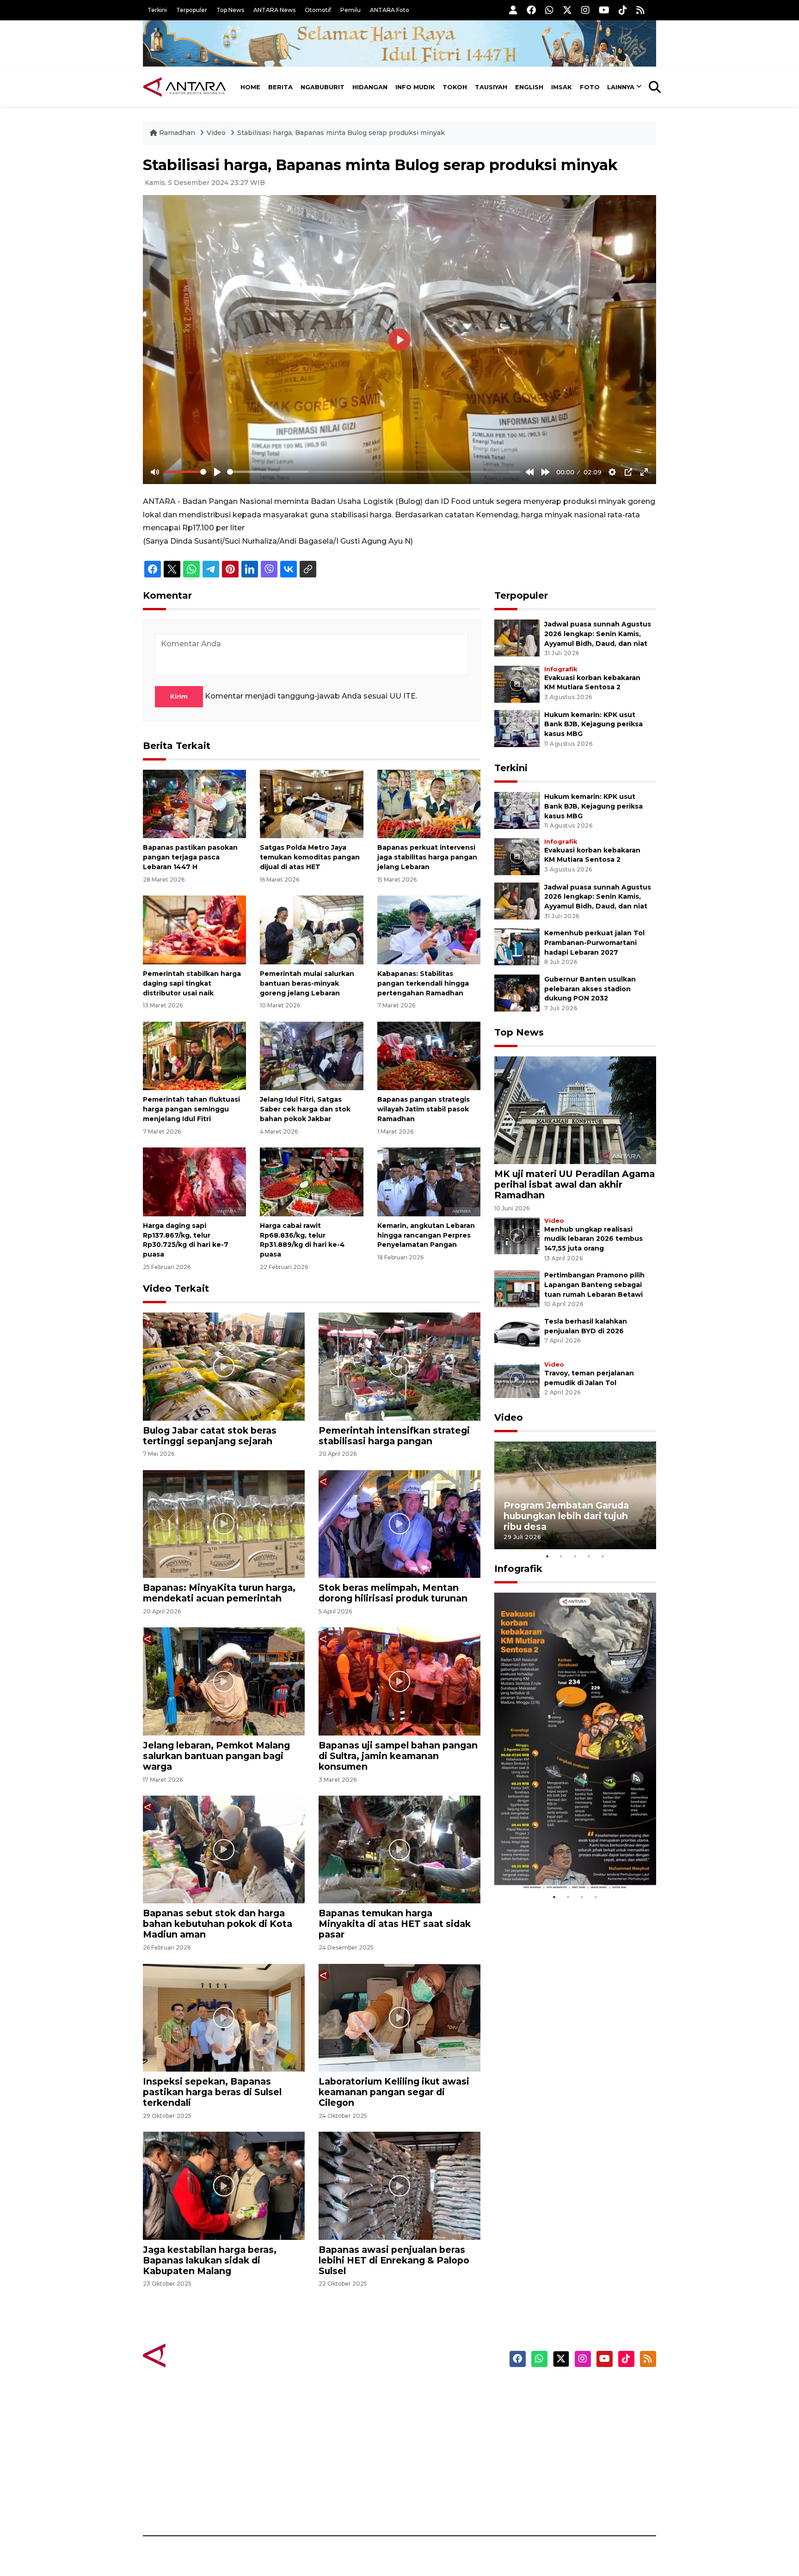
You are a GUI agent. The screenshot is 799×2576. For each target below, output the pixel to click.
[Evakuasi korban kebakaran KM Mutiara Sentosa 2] (517, 684)
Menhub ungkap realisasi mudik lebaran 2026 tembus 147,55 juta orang (593, 1239)
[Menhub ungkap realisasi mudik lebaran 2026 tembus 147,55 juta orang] (517, 1235)
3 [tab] (575, 1556)
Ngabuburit (323, 87)
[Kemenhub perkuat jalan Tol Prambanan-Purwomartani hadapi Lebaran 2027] (517, 946)
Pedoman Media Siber (577, 2487)
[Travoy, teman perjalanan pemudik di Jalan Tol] (517, 1379)
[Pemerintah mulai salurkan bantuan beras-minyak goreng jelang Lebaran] (311, 929)
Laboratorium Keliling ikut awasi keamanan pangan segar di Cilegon (394, 2092)
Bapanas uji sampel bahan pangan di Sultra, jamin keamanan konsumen (398, 1756)
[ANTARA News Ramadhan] (194, 2355)
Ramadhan (177, 133)
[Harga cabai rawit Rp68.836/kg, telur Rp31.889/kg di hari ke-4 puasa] (311, 1181)
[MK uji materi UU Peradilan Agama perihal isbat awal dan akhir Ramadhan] (575, 1110)
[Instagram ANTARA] (585, 10)
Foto (590, 87)
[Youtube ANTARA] (604, 10)
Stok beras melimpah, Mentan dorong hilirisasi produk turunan (393, 1593)
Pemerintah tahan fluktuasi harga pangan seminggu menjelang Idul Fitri (191, 1109)
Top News (230, 10)
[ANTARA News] (184, 87)
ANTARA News (274, 10)
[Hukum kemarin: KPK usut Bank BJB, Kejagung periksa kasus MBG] (517, 728)
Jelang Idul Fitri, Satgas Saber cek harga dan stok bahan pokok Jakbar (305, 1109)
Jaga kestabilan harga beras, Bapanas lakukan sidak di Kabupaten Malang (210, 2260)
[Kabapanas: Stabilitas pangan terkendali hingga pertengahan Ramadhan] (429, 929)
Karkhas (421, 2390)
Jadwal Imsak (298, 2503)
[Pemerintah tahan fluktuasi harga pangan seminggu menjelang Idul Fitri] (194, 1055)
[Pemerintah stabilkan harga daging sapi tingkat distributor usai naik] (194, 929)
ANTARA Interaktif (439, 2423)
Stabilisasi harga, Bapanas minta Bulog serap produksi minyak (341, 133)
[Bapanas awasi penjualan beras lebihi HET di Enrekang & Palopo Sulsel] (399, 2185)
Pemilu (350, 10)
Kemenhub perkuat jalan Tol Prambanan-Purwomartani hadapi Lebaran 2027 (594, 943)
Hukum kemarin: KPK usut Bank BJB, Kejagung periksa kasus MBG (593, 724)
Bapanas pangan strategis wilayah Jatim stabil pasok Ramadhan (424, 1109)
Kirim (179, 696)
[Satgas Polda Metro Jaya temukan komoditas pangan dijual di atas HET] (311, 803)
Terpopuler (192, 10)
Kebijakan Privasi (568, 2439)
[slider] (185, 472)
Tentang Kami (563, 2471)
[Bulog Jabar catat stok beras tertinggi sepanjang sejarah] (224, 1366)
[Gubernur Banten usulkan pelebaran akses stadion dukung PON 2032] (517, 992)
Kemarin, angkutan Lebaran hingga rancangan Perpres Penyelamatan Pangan (426, 1235)
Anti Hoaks (426, 2406)
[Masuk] (513, 10)
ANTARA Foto (390, 10)
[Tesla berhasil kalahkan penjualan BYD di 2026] (517, 1334)
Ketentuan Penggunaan (581, 2423)
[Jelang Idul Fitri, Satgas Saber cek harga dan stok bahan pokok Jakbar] (311, 1055)
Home (250, 87)
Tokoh (455, 87)
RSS (545, 2503)
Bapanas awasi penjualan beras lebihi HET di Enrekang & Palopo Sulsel (394, 2260)
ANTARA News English (578, 2390)
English (529, 87)
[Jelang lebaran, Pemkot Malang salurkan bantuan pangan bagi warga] (224, 1681)
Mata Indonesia (433, 2439)
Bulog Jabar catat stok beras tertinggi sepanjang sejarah (210, 1436)
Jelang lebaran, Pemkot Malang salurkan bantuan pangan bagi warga (216, 1756)
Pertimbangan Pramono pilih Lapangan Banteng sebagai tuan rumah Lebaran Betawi (594, 1285)
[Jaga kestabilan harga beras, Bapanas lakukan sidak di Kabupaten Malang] (224, 2185)
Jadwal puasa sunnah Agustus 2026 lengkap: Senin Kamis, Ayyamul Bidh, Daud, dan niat (598, 634)
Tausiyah (491, 87)
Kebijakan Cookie (569, 2455)
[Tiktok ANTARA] (623, 10)
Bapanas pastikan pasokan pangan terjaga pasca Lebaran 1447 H (190, 857)
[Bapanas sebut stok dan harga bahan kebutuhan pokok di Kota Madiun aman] (224, 1849)
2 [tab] (561, 1556)
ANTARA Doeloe (435, 2455)
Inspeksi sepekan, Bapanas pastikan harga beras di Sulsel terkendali (212, 2092)
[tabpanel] (575, 1495)
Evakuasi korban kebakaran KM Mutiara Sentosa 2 (567, 1862)
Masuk (550, 2406)
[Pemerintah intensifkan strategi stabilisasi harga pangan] (399, 1366)
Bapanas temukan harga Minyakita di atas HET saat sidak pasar (395, 1924)
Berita (280, 87)
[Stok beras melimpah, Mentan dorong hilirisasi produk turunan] (399, 1524)
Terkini (157, 10)
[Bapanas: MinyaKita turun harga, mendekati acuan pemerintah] (224, 1524)
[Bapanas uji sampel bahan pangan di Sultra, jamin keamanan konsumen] (399, 1681)
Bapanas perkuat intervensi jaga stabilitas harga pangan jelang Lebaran (427, 857)
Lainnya (621, 87)
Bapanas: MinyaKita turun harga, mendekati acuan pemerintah (219, 1593)
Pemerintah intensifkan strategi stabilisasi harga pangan (394, 1436)
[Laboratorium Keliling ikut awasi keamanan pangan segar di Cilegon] (399, 2017)
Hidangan (370, 87)
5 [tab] (603, 1556)
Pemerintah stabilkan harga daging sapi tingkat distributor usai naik (192, 983)
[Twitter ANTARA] (567, 10)
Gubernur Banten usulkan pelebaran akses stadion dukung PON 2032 (590, 989)
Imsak (562, 87)
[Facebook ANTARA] (531, 10)
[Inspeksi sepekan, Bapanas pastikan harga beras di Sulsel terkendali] (224, 2017)
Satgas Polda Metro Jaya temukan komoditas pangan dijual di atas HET (310, 857)
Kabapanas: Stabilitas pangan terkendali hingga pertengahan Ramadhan (423, 983)
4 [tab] (589, 1556)
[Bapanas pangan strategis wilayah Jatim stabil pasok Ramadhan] (429, 1055)
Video (216, 133)
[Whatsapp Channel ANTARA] (549, 10)
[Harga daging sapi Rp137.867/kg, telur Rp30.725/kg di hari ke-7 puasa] (194, 1181)
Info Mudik (415, 87)
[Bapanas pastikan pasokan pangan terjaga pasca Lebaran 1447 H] (194, 803)
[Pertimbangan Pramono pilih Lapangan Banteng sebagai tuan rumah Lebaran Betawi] (517, 1288)
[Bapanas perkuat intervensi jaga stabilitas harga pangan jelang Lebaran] (429, 803)
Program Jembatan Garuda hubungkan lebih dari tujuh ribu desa (566, 1516)
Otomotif (318, 10)
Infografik (561, 669)
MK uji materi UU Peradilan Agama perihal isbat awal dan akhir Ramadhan (575, 1184)
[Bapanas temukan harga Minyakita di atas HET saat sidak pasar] (399, 1849)
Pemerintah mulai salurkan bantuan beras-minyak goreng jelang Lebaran (307, 983)
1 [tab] (547, 1556)
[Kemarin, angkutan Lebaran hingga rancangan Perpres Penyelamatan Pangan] (429, 1181)
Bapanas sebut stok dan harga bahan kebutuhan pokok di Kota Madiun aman (218, 1924)
